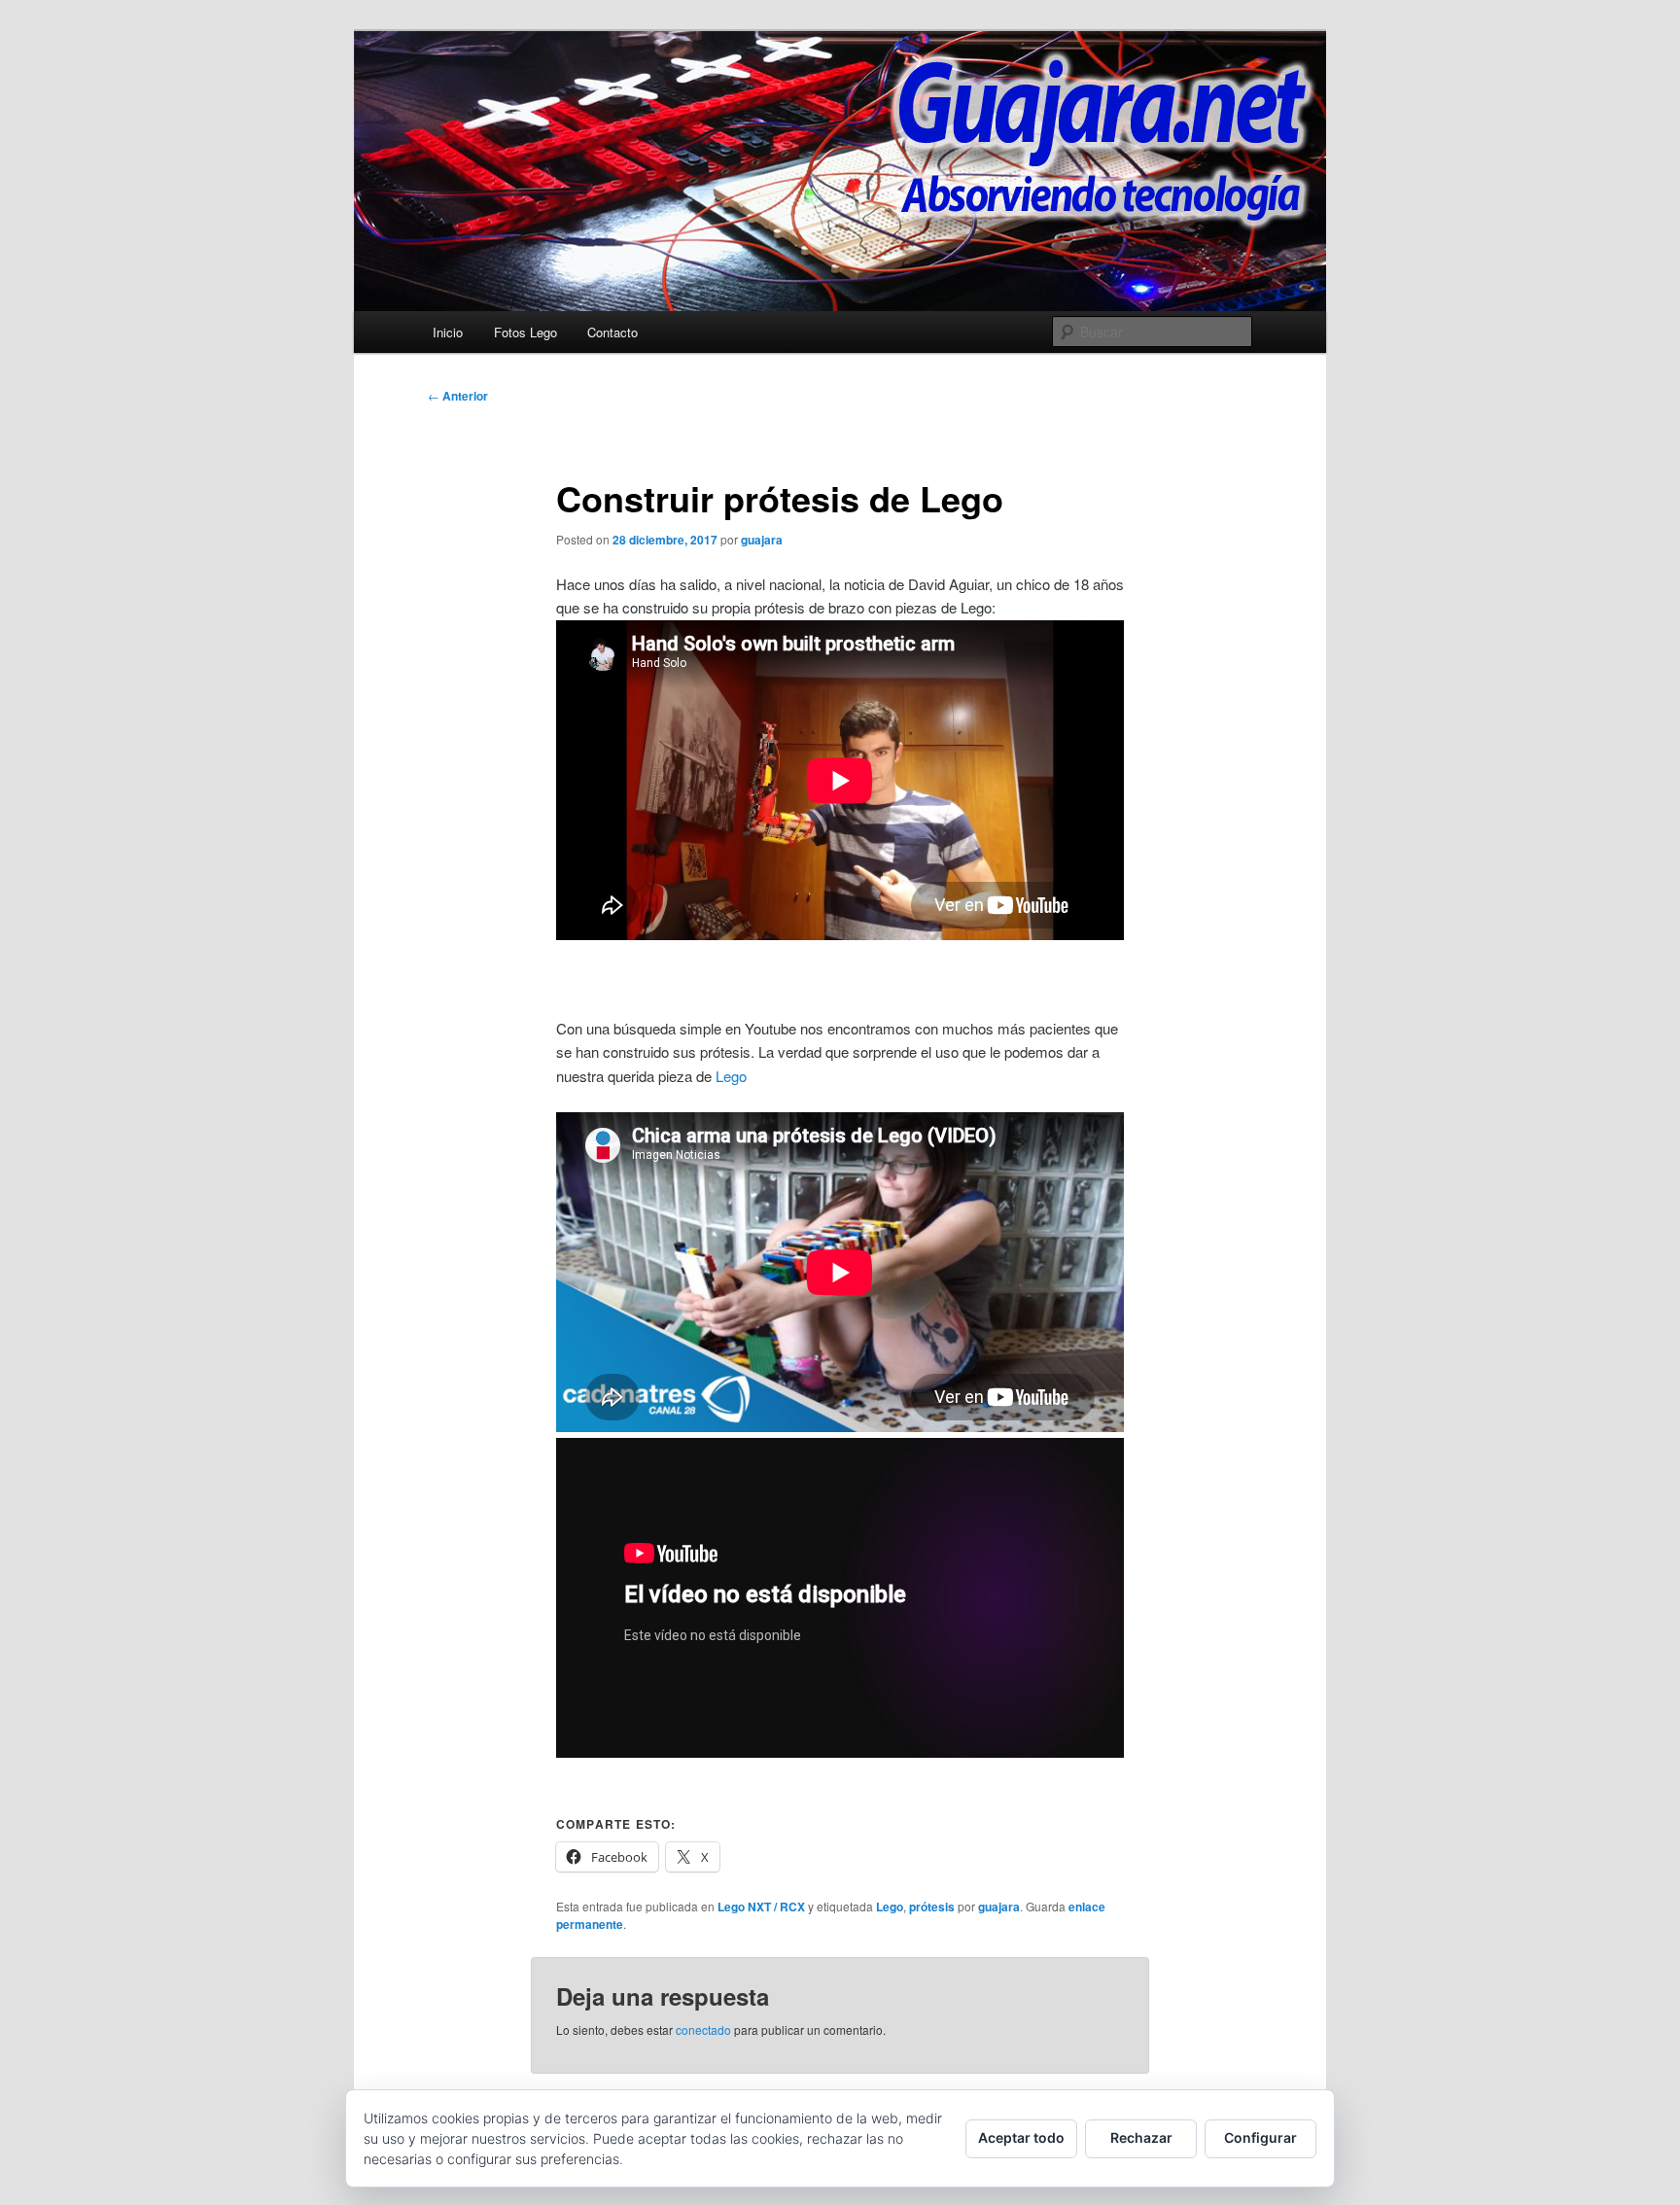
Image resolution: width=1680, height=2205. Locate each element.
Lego (731, 1076)
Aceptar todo (1021, 2137)
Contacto (612, 332)
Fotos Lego (525, 332)
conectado (703, 2030)
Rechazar (1141, 2137)
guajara (762, 540)
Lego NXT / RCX (761, 1907)
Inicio (448, 332)
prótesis (932, 1907)
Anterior (458, 396)
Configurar (1260, 2137)
